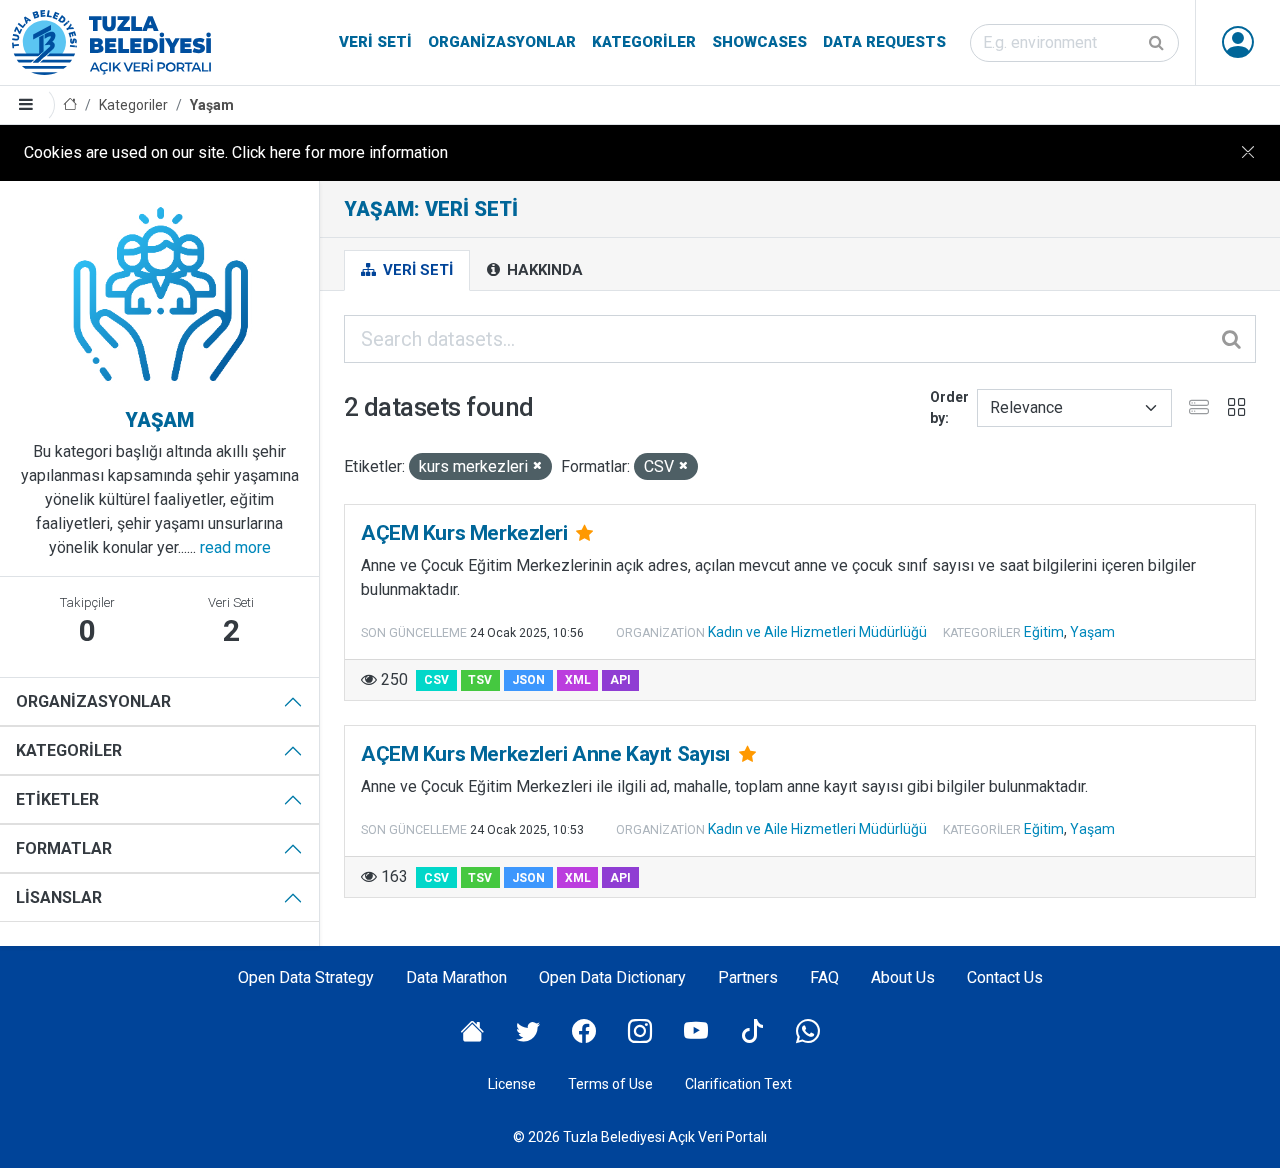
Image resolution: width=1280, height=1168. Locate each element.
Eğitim (1044, 632)
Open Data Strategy (306, 977)
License (512, 1084)
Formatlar (64, 848)
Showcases (759, 42)
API (620, 680)
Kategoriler (644, 42)
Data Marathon (456, 977)
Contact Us (1005, 977)
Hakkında (543, 270)
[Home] (70, 105)
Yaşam (212, 105)
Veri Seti (375, 42)
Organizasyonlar (502, 42)
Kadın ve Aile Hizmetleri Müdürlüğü (817, 632)
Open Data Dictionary (612, 977)
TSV (480, 680)
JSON (528, 680)
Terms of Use (610, 1084)
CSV (436, 680)
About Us (903, 977)
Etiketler (57, 799)
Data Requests (884, 42)
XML (578, 680)
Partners (748, 977)
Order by (949, 407)
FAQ (824, 977)
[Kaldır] (537, 466)
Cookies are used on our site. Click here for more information (236, 152)
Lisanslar (59, 897)
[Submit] (1158, 43)
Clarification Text (738, 1084)
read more (235, 547)
